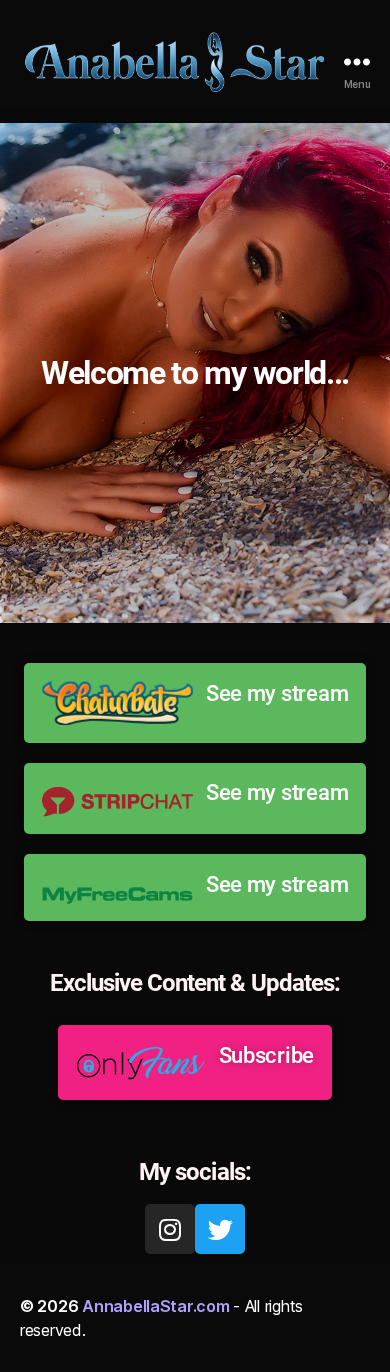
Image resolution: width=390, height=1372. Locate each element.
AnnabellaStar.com (155, 1306)
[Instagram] (170, 1229)
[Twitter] (220, 1229)
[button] (195, 703)
